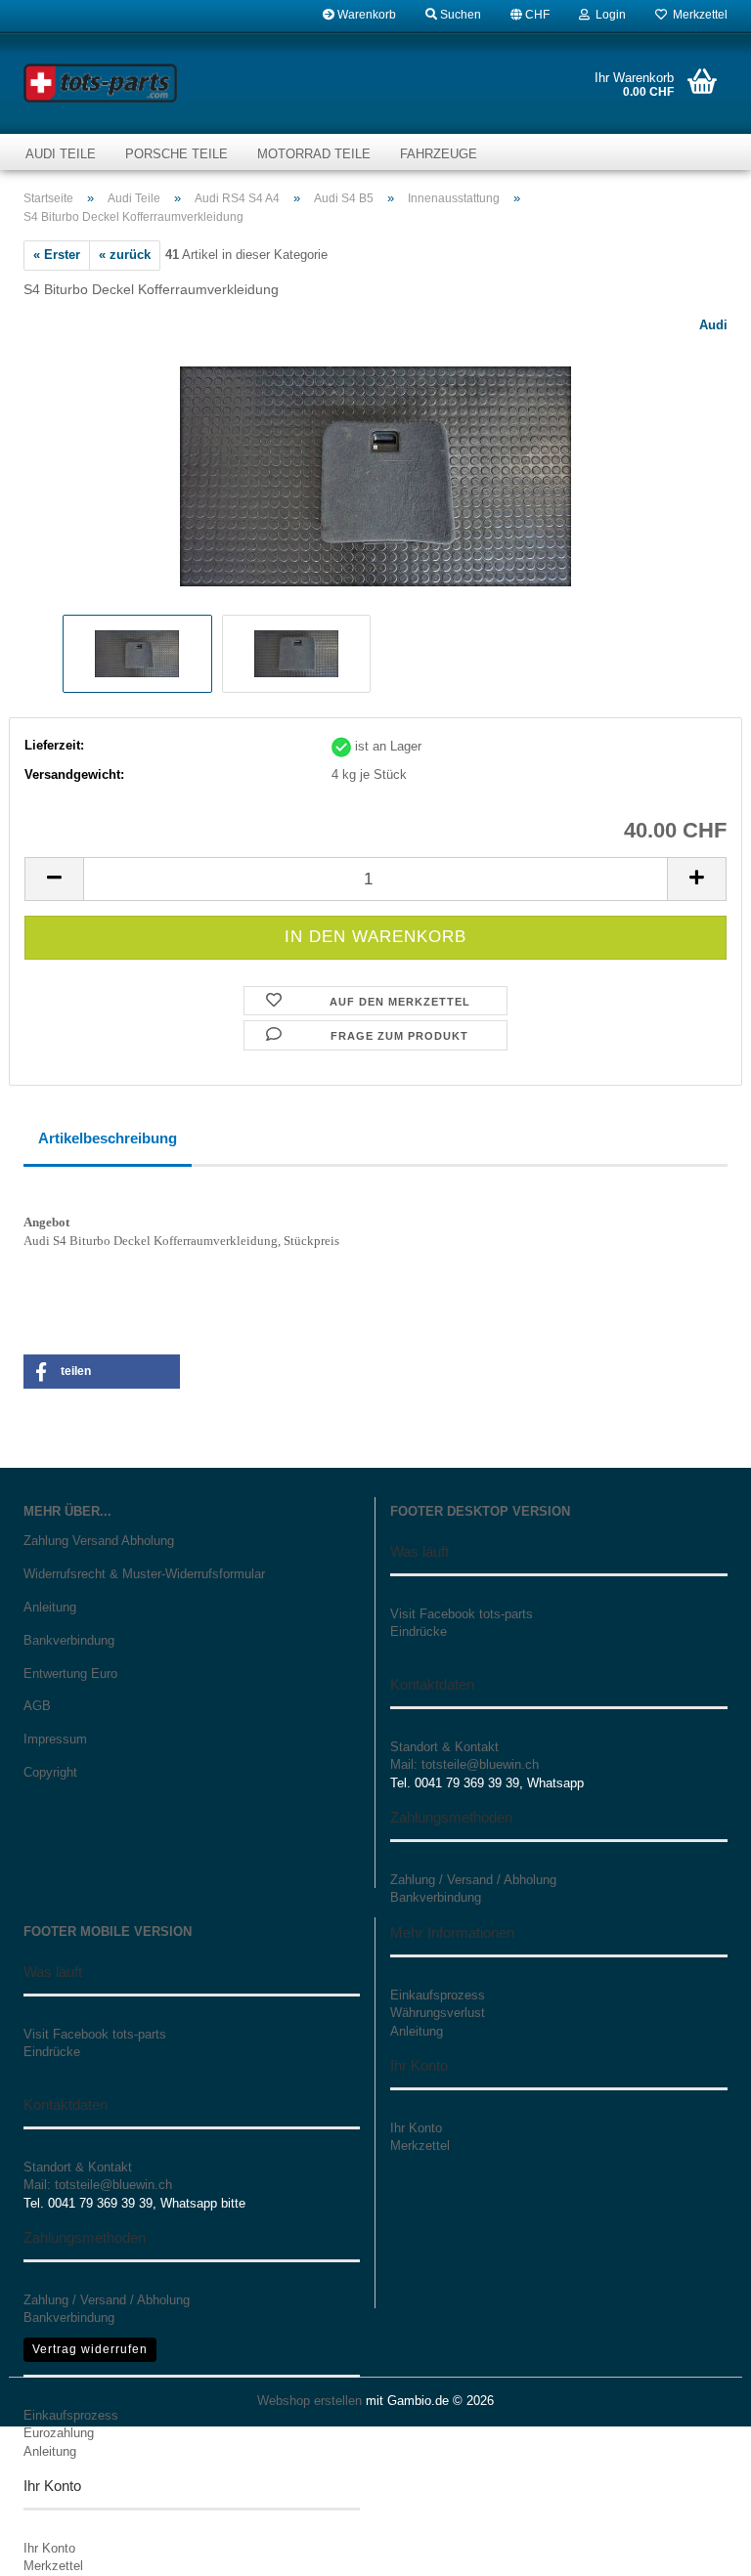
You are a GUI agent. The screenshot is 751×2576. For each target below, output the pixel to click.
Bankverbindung (69, 1640)
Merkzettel (697, 15)
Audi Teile (61, 154)
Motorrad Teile (314, 154)
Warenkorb (365, 15)
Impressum (55, 1739)
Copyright (50, 1772)
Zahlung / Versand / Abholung (473, 1880)
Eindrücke (419, 1631)
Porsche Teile (177, 154)
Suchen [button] (459, 15)
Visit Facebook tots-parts (462, 1614)
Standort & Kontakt (444, 1747)
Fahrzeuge (439, 154)
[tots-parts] (101, 83)
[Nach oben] (697, 2547)
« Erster (57, 255)
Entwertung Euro (70, 1674)
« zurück (125, 255)
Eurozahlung (59, 2433)
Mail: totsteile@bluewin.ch (464, 1764)
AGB (37, 1706)
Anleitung (50, 1607)
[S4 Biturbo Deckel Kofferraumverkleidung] (375, 462)
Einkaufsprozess (71, 2415)
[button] (530, 15)
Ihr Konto (49, 2548)
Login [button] (608, 15)
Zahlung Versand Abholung (99, 1541)
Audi (713, 325)
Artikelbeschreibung (108, 1138)
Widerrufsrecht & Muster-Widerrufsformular (144, 1574)
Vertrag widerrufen (90, 2349)
